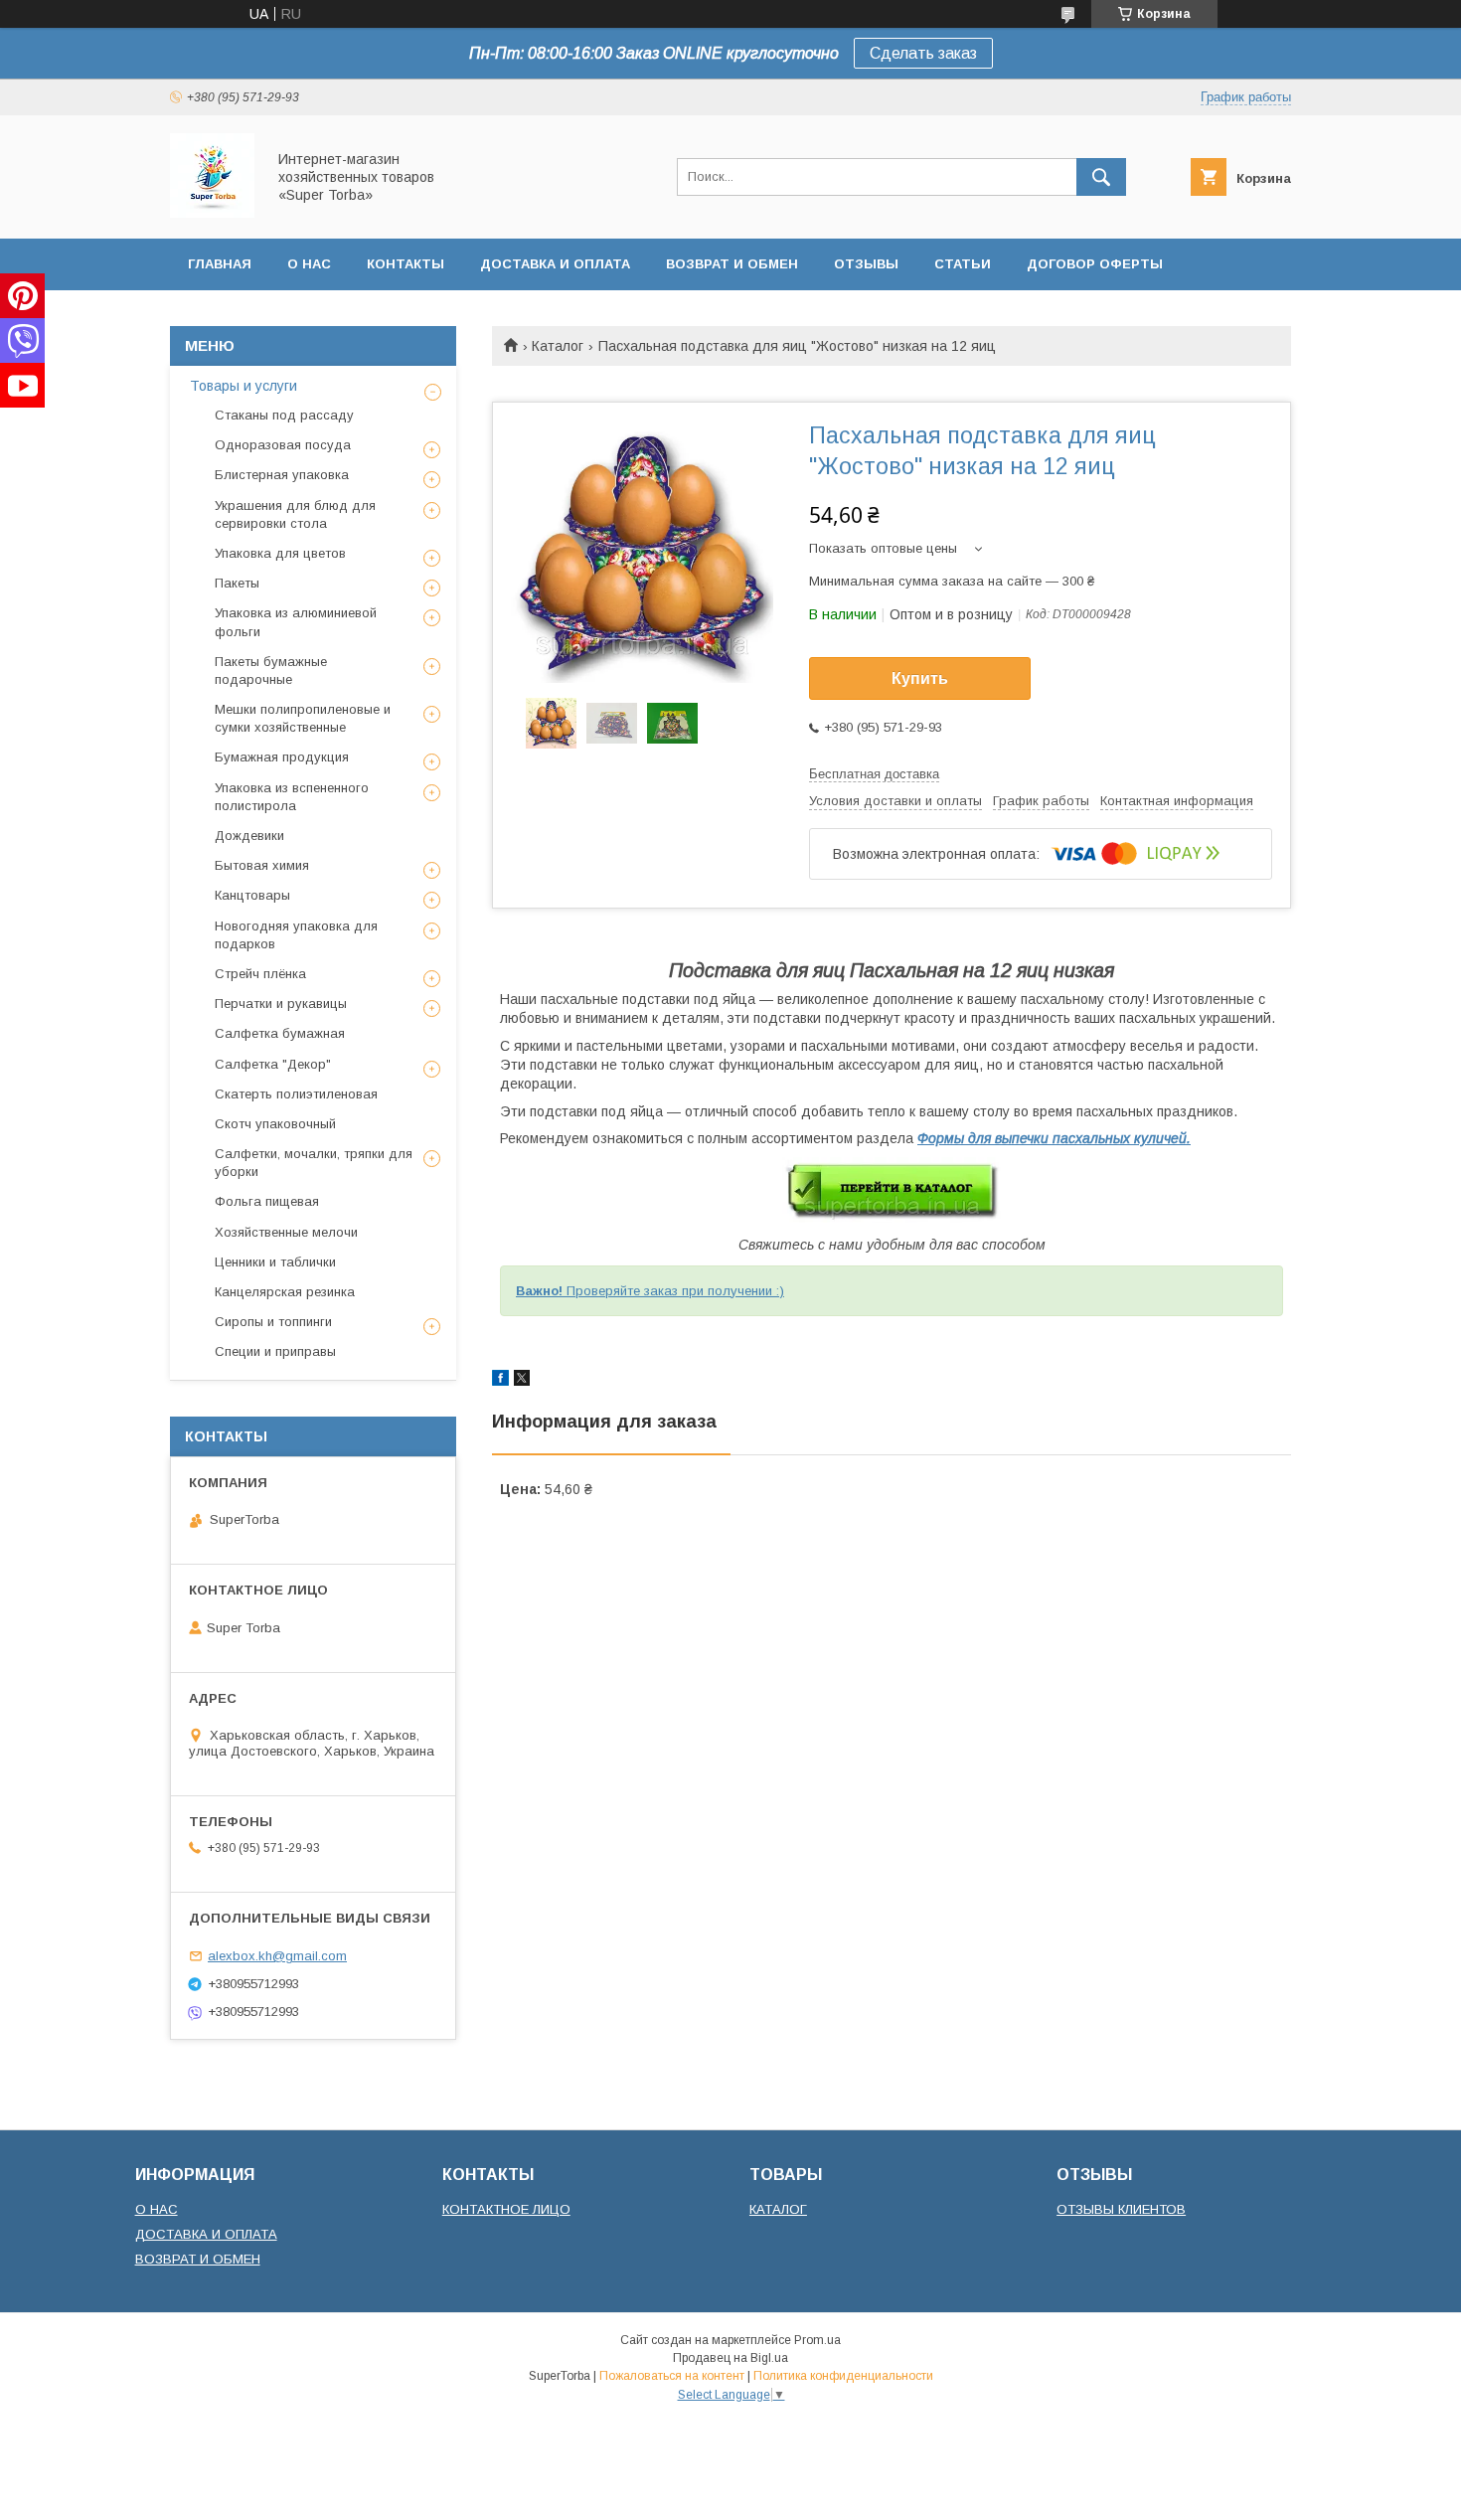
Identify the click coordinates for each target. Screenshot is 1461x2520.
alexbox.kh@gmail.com (277, 1956)
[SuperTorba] (212, 213)
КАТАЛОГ (778, 2209)
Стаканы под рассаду (284, 415)
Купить (920, 678)
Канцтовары (252, 895)
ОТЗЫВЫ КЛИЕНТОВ (1121, 2209)
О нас (309, 264)
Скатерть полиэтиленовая (296, 1094)
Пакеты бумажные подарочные (271, 671)
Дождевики (249, 836)
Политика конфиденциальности (843, 2376)
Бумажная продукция (282, 757)
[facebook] (500, 1381)
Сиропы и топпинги (273, 1322)
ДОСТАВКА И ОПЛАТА (206, 2234)
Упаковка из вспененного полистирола (292, 797)
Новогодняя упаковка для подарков (296, 935)
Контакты (406, 264)
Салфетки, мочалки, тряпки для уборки (314, 1163)
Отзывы (866, 264)
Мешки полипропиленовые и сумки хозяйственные (303, 718)
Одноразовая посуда (283, 445)
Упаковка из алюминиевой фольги (296, 622)
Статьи (963, 264)
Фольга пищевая (267, 1201)
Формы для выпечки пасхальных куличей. (1054, 1138)
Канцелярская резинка (285, 1292)
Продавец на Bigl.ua (730, 2358)
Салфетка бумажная (280, 1033)
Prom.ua (817, 2340)
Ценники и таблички (275, 1262)
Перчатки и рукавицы (281, 1004)
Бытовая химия (262, 865)
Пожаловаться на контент (672, 2376)
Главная (220, 264)
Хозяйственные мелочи (286, 1232)
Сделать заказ (923, 53)
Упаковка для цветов (280, 553)
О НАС (157, 2209)
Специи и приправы (275, 1351)
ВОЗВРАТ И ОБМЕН (198, 2259)
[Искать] (1101, 177)
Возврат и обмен (732, 264)
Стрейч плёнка (260, 974)
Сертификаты (242, 316)
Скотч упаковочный (275, 1124)
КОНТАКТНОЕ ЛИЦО (506, 2209)
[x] (522, 1381)
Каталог (558, 346)
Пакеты (237, 583)
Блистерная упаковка (282, 475)
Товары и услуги (243, 386)
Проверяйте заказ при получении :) (650, 1291)
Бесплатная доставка (874, 774)
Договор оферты (1095, 264)
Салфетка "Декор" (273, 1064)
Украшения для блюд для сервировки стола (295, 514)
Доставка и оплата (555, 264)
